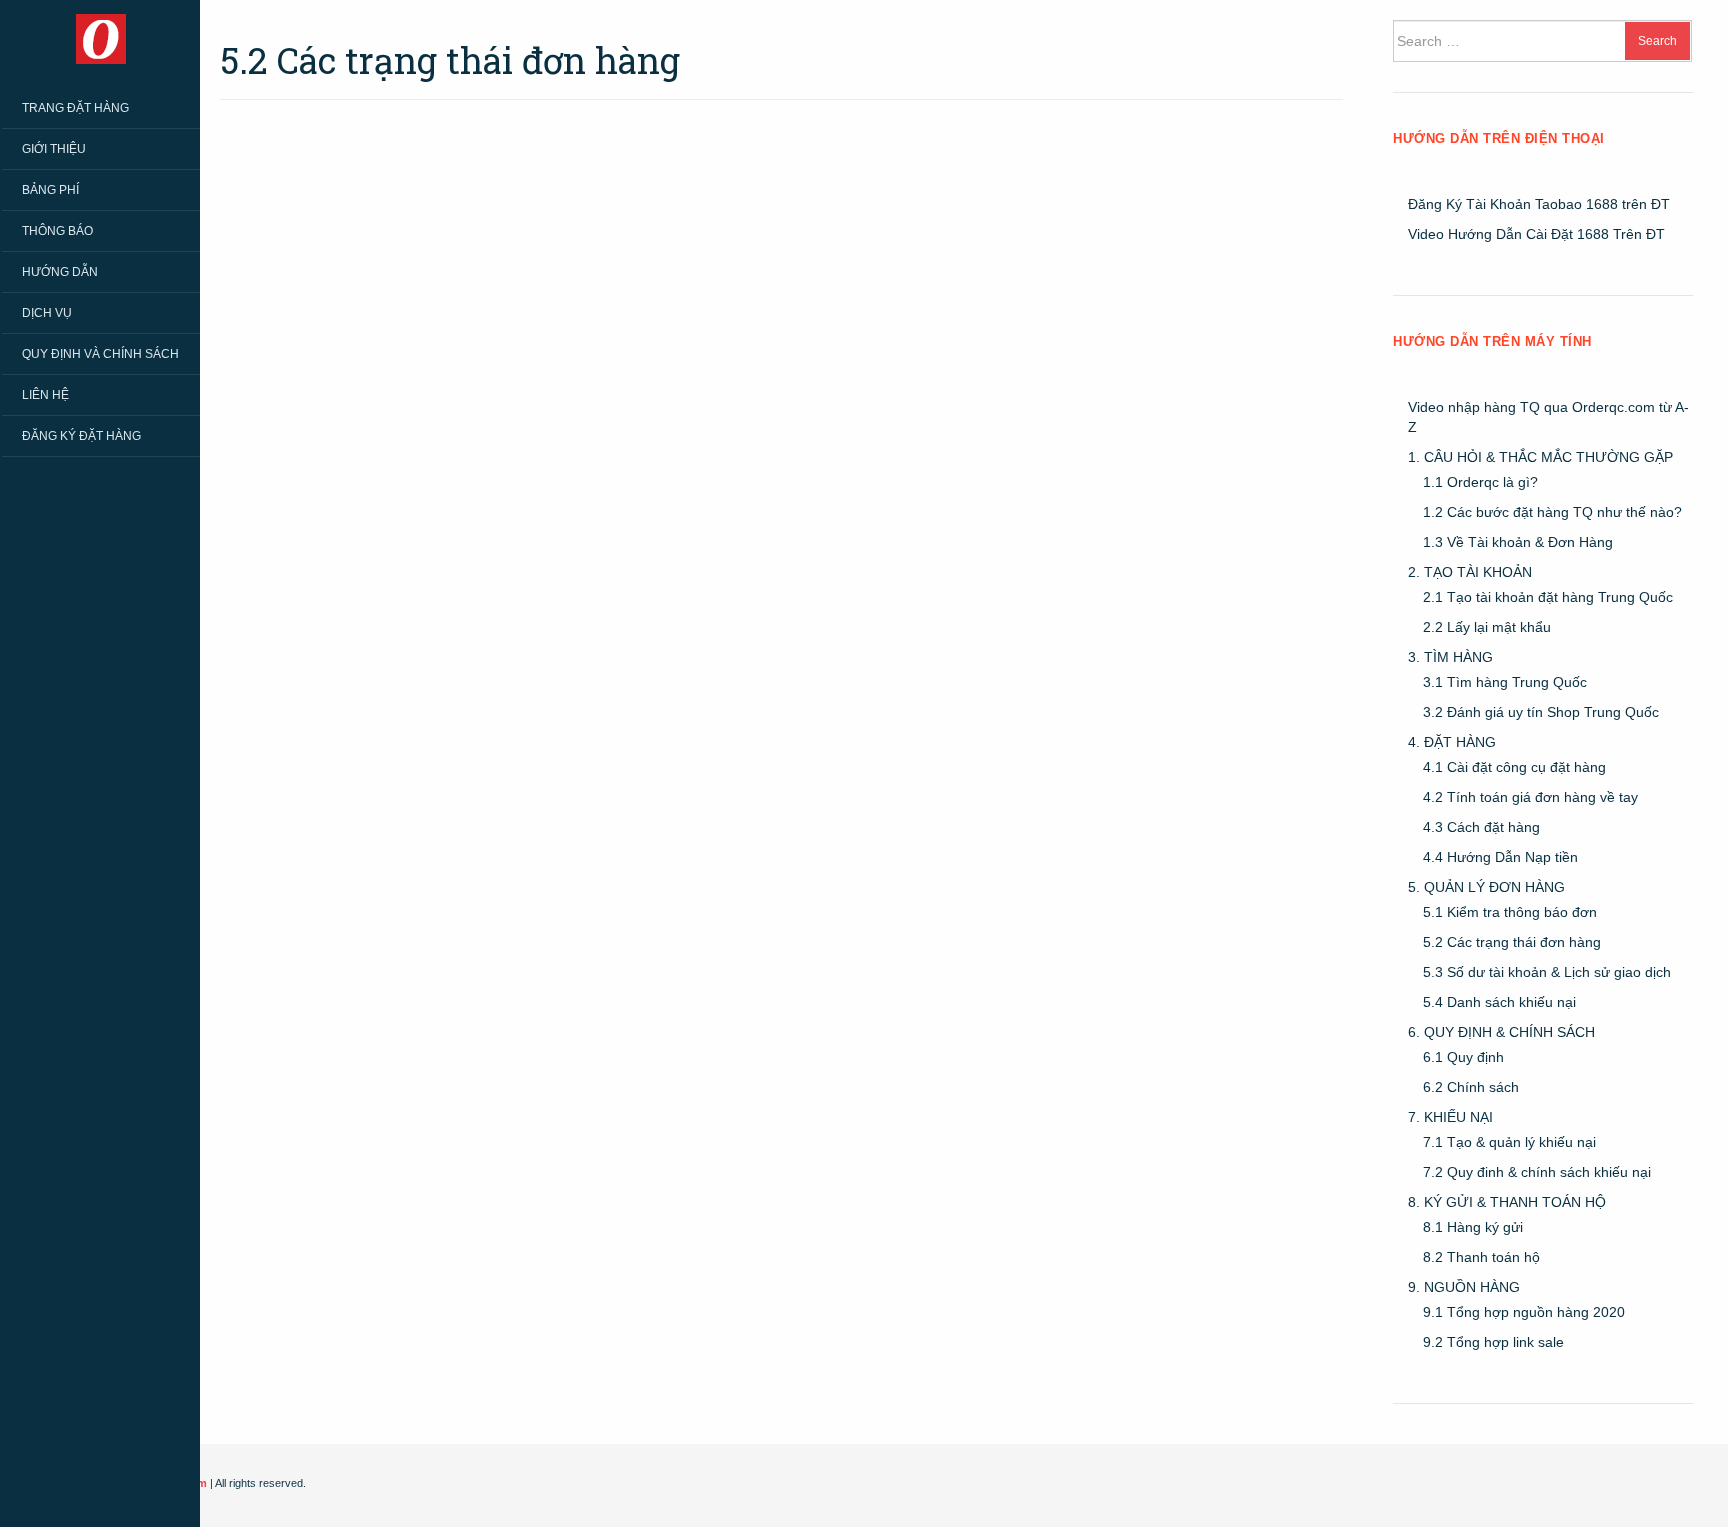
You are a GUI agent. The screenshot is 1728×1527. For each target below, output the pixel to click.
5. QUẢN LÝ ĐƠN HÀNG (1486, 887)
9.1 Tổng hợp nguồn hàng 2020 (1524, 1312)
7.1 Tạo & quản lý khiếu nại (1509, 1142)
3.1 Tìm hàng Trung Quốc (1505, 682)
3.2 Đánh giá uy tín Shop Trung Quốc (1541, 712)
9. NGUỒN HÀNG (1464, 1287)
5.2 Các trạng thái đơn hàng (1512, 942)
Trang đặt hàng (75, 108)
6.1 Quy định (1463, 1057)
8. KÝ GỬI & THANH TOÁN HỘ (1507, 1202)
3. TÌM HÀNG (1450, 657)
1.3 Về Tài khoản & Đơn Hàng (1518, 542)
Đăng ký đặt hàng (81, 436)
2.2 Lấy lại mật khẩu (1487, 627)
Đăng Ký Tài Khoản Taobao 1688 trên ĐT (1539, 204)
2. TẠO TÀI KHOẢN (1470, 572)
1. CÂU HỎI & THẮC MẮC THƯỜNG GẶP (1540, 457)
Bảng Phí (50, 190)
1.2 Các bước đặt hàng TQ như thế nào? (1552, 512)
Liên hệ (45, 395)
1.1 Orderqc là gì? (1480, 482)
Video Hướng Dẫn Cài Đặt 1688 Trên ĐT (1536, 234)
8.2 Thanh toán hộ (1481, 1257)
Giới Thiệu (54, 149)
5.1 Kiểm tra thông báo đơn (1510, 912)
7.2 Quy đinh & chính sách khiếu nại (1537, 1172)
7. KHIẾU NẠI (1450, 1117)
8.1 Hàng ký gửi (1473, 1227)
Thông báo (57, 231)
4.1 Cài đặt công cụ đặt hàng (1514, 767)
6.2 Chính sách (1471, 1087)
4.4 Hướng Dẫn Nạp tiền (1500, 857)
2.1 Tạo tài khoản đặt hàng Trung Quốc (1548, 597)
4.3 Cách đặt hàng (1481, 827)
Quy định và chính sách (100, 354)
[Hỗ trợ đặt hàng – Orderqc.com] (101, 38)
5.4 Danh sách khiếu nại (1499, 1002)
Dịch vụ (47, 313)
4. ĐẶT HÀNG (1452, 742)
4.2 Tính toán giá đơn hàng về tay (1530, 797)
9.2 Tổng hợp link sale (1493, 1342)
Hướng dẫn (60, 272)
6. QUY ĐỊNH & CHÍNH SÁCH (1501, 1032)
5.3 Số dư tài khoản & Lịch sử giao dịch (1547, 972)
